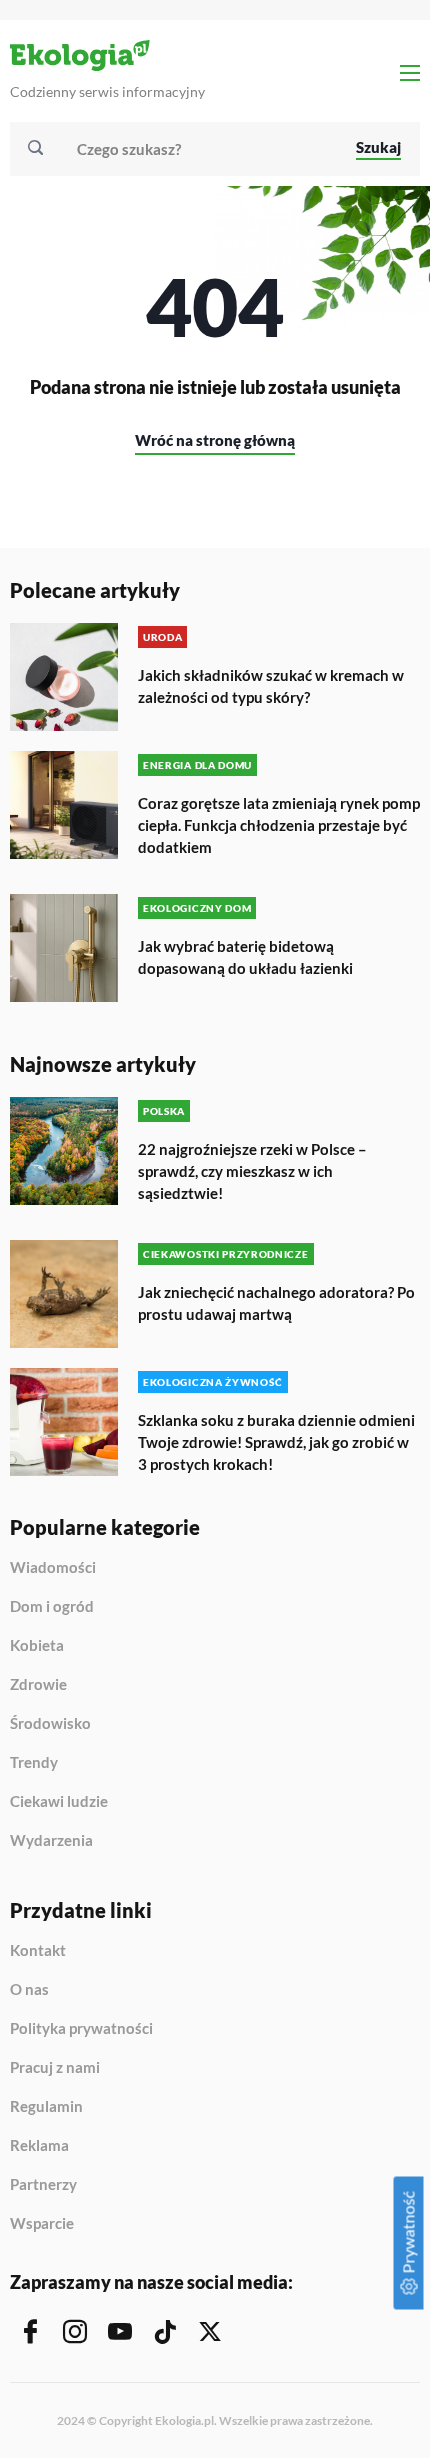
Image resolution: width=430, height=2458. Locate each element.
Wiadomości (53, 1568)
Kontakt (38, 1951)
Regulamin (46, 2107)
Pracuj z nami (55, 2068)
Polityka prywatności (81, 2029)
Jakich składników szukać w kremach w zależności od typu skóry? (271, 686)
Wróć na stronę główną (215, 440)
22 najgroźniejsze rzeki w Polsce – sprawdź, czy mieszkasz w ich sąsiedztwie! (252, 1171)
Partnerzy (43, 2185)
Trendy (34, 1763)
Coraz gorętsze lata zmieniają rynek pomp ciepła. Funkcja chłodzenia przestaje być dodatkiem (279, 825)
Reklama (39, 2146)
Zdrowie (38, 1685)
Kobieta (37, 1646)
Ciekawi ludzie (59, 1802)
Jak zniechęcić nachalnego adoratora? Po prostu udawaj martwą (276, 1303)
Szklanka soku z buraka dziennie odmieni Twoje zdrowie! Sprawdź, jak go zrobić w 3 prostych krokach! (276, 1442)
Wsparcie (42, 2223)
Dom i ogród (52, 1607)
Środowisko (50, 1724)
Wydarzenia (51, 1840)
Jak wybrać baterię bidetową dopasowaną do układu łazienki (245, 957)
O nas (29, 1990)
